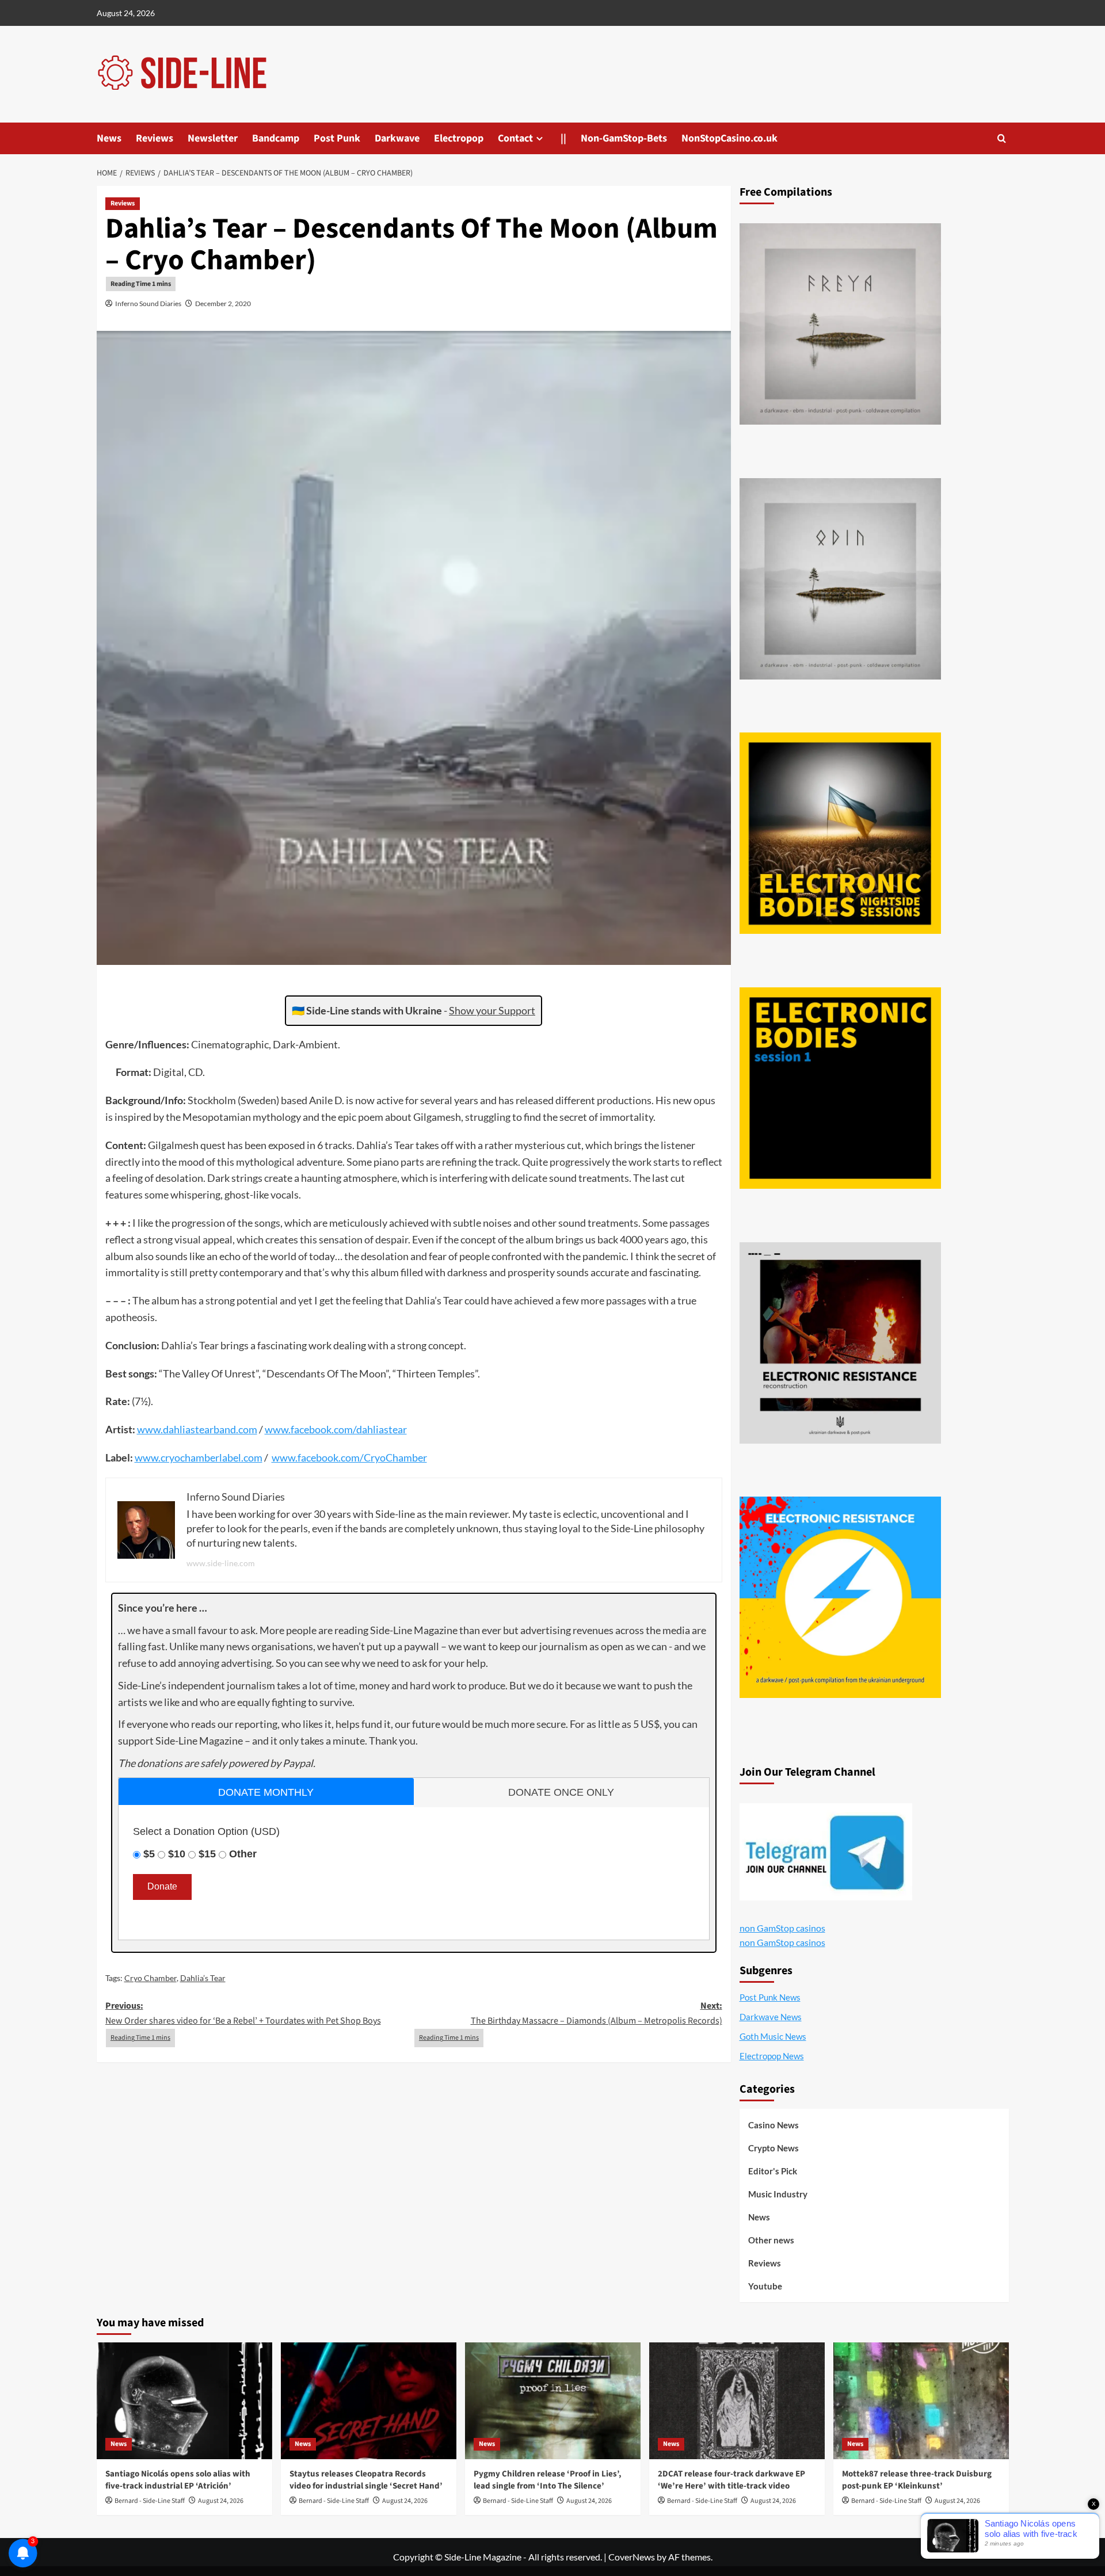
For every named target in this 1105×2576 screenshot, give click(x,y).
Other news (771, 2240)
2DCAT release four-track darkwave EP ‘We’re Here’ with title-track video (731, 2480)
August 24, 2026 (221, 2501)
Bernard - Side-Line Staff (150, 2501)
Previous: (243, 2013)
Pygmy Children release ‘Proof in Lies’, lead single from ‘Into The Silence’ (548, 2480)
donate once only (561, 1792)
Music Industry (778, 2194)
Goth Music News (773, 2036)
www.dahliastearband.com (197, 1429)
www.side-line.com (221, 1563)
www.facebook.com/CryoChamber (349, 1457)
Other (243, 1854)
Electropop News (772, 2056)
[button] (1002, 138)
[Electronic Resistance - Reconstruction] (840, 1343)
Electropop (459, 138)
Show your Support (492, 1010)
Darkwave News (771, 2017)
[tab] (266, 1791)
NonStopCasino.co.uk (729, 138)
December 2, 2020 (223, 304)
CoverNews (632, 2557)
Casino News (773, 2125)
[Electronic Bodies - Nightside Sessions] (840, 833)
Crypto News (773, 2148)
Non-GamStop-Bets (624, 138)
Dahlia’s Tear (203, 1978)
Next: (597, 2013)
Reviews (155, 138)
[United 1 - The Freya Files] (840, 324)
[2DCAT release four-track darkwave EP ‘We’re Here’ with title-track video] (737, 2401)
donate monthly (266, 1792)
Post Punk (337, 138)
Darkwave (397, 138)
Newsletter (213, 138)
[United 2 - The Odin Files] (840, 579)
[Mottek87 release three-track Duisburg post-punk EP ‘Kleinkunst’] (921, 2401)
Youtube (765, 2286)
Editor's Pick (773, 2171)
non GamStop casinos (782, 1928)
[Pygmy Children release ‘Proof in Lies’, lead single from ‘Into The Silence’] (553, 2401)
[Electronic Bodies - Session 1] (840, 1088)
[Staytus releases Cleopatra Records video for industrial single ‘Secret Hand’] (369, 2401)
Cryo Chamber (150, 1978)
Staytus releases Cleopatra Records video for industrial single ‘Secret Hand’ (366, 2480)
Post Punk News (770, 1997)
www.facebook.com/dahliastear (336, 1429)
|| (563, 138)
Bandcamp (276, 138)
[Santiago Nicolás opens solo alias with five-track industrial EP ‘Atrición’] (184, 2401)
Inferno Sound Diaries (148, 304)
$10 (177, 1854)
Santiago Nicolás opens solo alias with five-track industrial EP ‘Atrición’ (178, 2480)
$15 (207, 1854)
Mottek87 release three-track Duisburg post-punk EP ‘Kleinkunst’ (917, 2480)
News (109, 138)
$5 (149, 1854)
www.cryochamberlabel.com (199, 1457)
